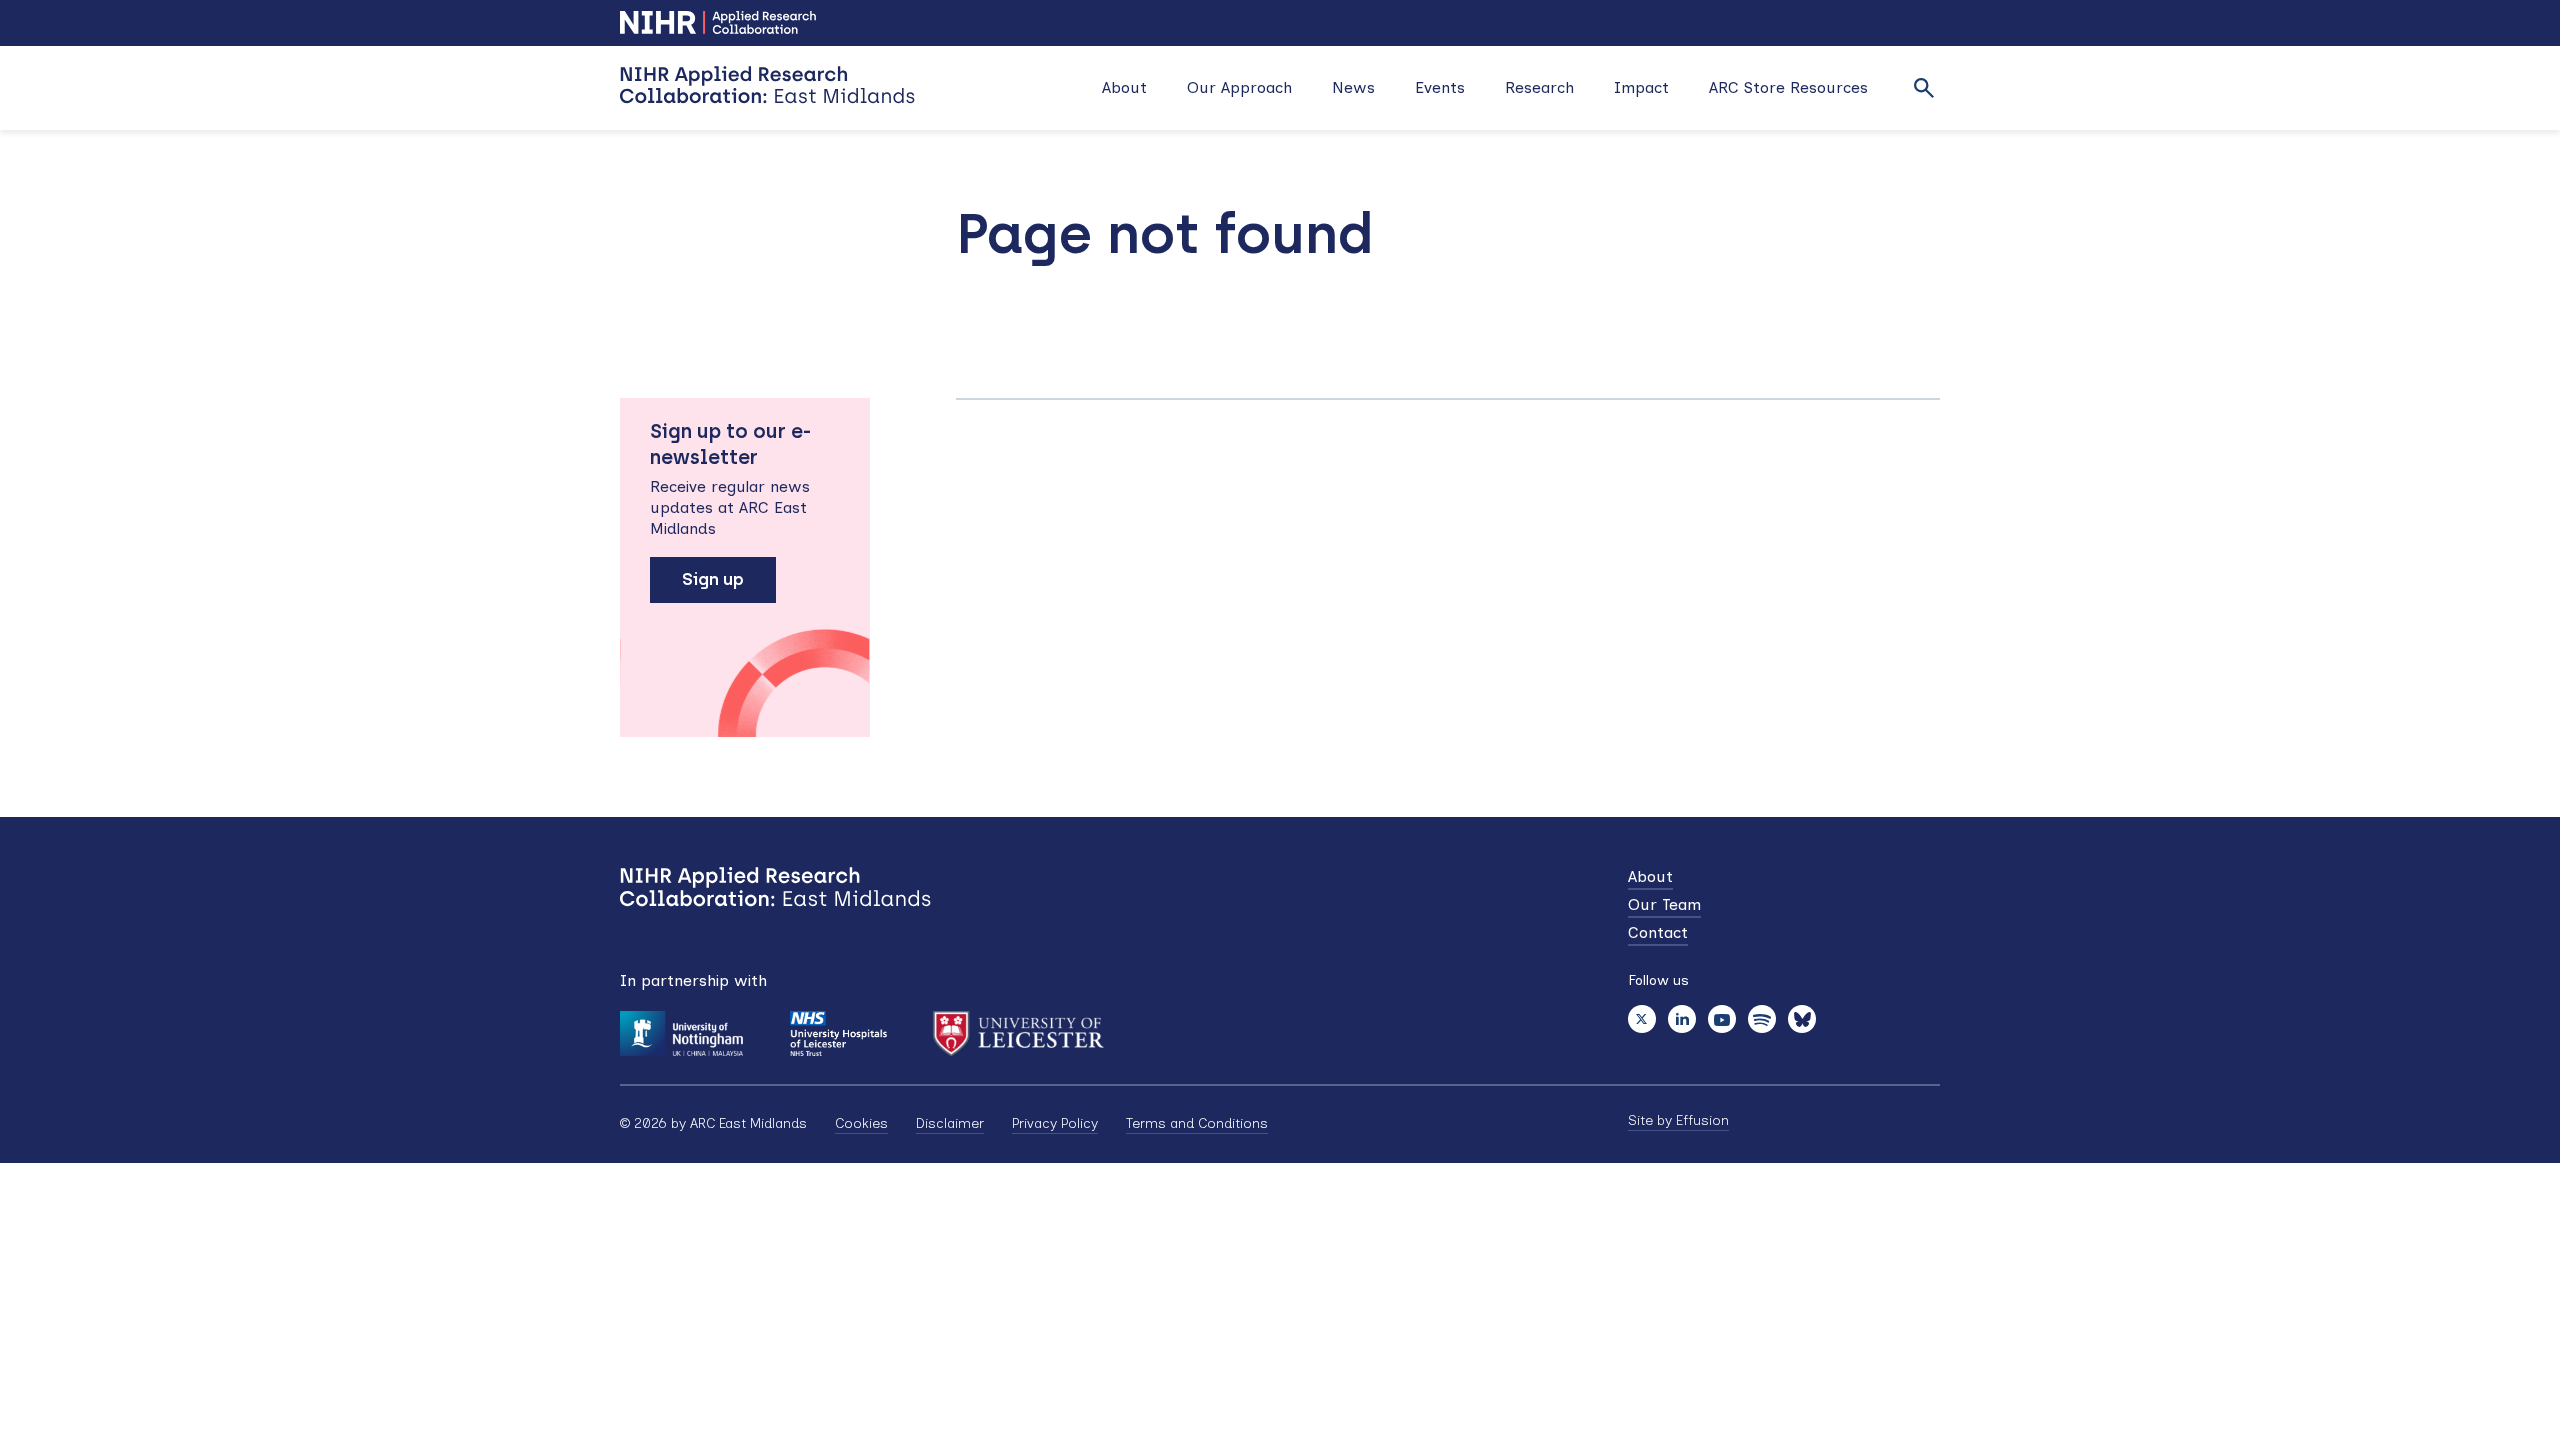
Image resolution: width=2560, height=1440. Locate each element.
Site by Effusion (1678, 1120)
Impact (1641, 87)
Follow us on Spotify (1762, 1019)
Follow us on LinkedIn (1682, 1019)
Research (1539, 87)
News (1353, 87)
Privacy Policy (1055, 1123)
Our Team (1664, 904)
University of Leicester (1018, 1033)
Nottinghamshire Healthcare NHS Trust (837, 1033)
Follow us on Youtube (1722, 1019)
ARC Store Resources (1788, 87)
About (1124, 87)
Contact (1658, 932)
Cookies (861, 1123)
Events (1440, 87)
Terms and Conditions (1197, 1123)
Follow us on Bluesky (1802, 1019)
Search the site (1924, 88)
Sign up (713, 579)
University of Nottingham (681, 1033)
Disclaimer (950, 1123)
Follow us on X (1642, 1019)
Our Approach (1239, 87)
